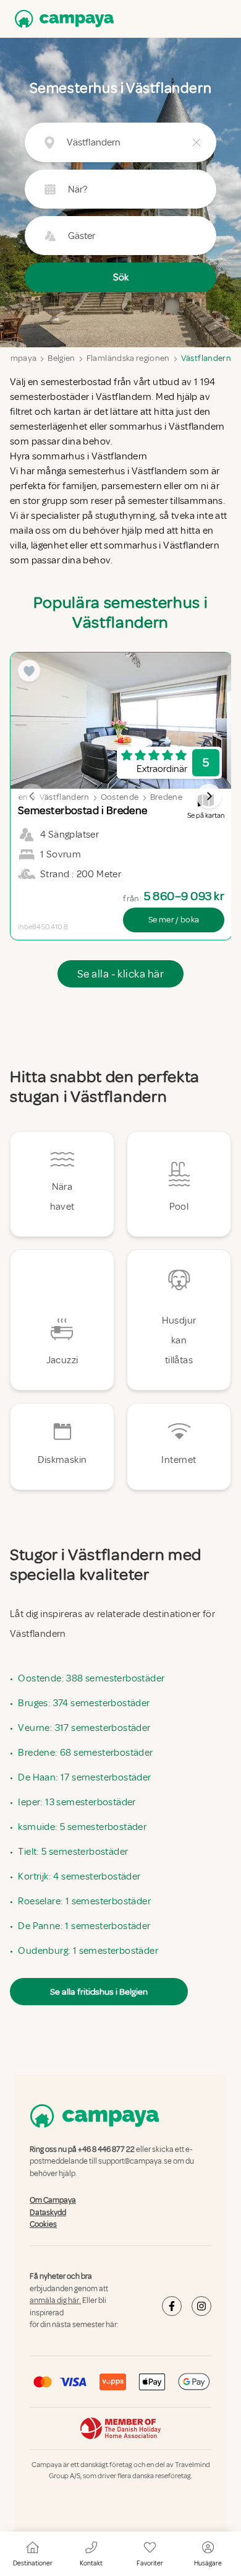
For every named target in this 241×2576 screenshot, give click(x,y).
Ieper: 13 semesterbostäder (77, 1802)
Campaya (18, 358)
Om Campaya (53, 2200)
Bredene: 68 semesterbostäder (85, 1753)
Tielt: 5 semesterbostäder (73, 1852)
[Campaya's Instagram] (201, 2306)
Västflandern (206, 358)
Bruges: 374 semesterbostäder (84, 1703)
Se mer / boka (174, 920)
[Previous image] (32, 796)
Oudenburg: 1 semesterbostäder (88, 1951)
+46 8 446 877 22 (106, 2149)
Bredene (166, 797)
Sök (121, 277)
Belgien (61, 358)
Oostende (120, 797)
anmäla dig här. (55, 2301)
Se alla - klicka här (120, 974)
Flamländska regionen (128, 358)
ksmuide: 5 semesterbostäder (82, 1827)
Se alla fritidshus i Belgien (99, 1992)
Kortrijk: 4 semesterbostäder (79, 1876)
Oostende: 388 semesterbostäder (91, 1678)
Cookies (43, 2224)
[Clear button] (197, 142)
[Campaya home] (62, 19)
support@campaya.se (135, 2162)
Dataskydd (48, 2213)
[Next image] (209, 796)
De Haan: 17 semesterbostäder (84, 1777)
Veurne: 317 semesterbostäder (84, 1728)
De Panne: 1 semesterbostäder (84, 1926)
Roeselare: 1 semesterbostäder (84, 1901)
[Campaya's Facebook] (172, 2306)
